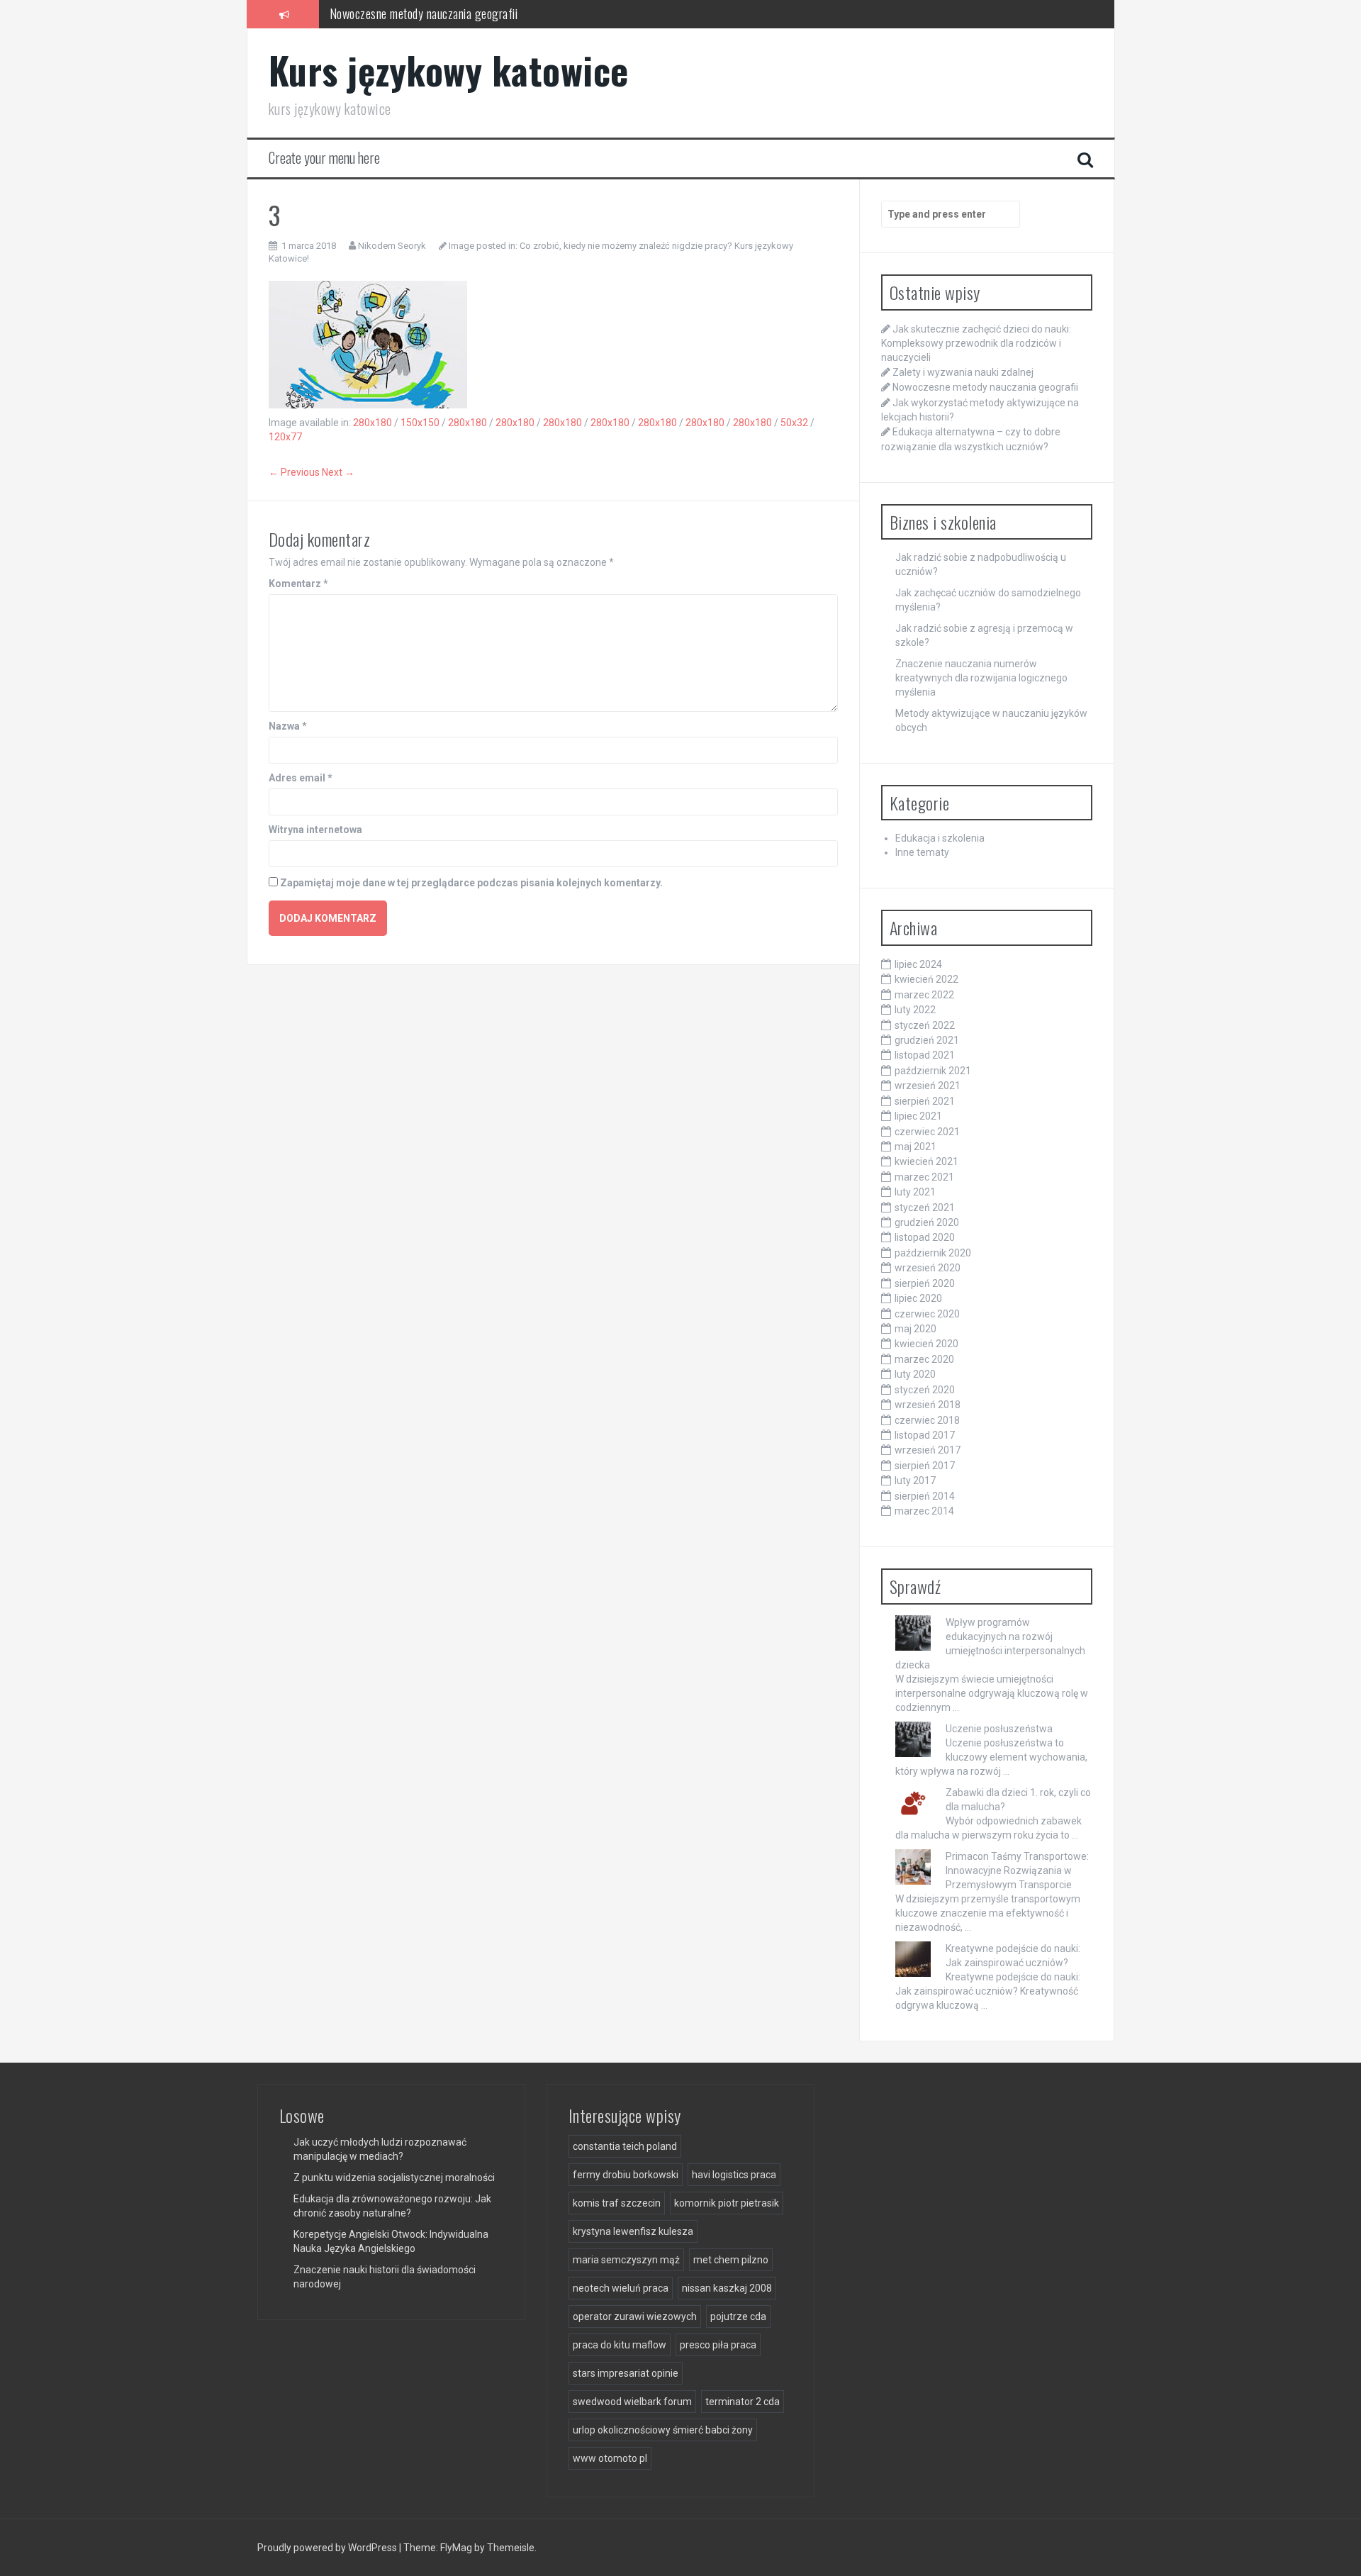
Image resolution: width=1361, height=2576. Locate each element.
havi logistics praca (734, 2175)
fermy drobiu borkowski (626, 2175)
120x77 (285, 437)
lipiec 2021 (918, 1116)
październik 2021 (933, 1071)
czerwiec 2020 (927, 1314)
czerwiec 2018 (927, 1420)
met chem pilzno (731, 2260)
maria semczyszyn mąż (626, 2260)
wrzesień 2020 (928, 1268)
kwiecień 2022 (926, 979)
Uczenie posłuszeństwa (999, 1729)
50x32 (794, 423)
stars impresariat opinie (626, 2373)
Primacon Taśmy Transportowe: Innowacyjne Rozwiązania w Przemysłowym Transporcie (1017, 1870)
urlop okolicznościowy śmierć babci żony (663, 2430)
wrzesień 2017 (928, 1450)
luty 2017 (915, 1481)
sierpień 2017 (925, 1466)
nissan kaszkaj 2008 (727, 2288)
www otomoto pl (610, 2458)
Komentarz (298, 584)
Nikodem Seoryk (392, 246)
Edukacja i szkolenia (940, 838)
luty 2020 (915, 1374)
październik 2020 (933, 1253)
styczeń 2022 (925, 1025)
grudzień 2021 (927, 1040)
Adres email (301, 778)
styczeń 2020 (925, 1390)
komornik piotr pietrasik (727, 2203)
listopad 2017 (925, 1435)
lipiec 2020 (918, 1298)
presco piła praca (718, 2345)
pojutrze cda (738, 2316)
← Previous (294, 472)
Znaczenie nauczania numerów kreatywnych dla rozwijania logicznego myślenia (981, 678)
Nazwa (288, 726)
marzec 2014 (924, 1511)
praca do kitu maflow (620, 2345)
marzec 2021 (924, 1177)
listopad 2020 (925, 1237)
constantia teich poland (625, 2146)
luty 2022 (915, 1010)
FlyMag (456, 2548)
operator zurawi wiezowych (635, 2316)
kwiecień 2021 (926, 1161)
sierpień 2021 (925, 1101)
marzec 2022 (924, 995)
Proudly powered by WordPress (328, 2548)
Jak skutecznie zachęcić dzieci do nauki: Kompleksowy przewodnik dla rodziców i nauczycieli (976, 343)
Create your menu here (324, 157)
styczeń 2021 (925, 1208)
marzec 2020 (924, 1359)
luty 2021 (915, 1192)
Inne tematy (922, 852)
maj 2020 (915, 1329)
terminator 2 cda (743, 2402)
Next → (338, 472)
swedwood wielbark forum (632, 2402)
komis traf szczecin (617, 2203)
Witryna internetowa (315, 830)
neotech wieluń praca (621, 2288)
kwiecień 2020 (926, 1344)
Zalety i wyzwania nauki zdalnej (963, 372)
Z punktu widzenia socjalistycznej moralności (394, 2178)
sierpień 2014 (925, 1496)
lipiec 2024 (918, 964)
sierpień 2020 (925, 1283)
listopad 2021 (925, 1055)
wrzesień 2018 (928, 1405)
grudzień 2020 (927, 1222)
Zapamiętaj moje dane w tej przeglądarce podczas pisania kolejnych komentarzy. (471, 883)
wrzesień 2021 (928, 1086)
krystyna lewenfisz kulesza (633, 2231)
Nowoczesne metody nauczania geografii (424, 13)
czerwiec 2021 (927, 1132)
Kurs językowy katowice (449, 70)
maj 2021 (915, 1147)
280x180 (373, 423)
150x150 (420, 423)
